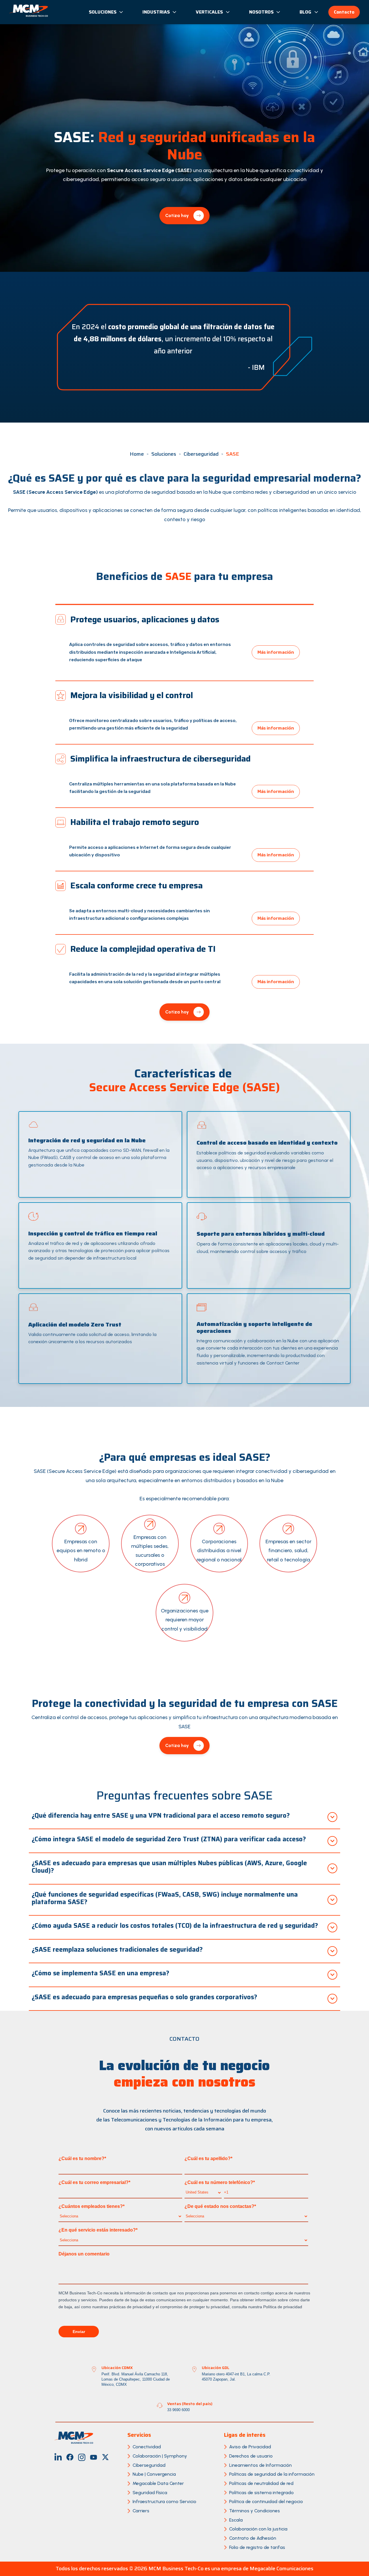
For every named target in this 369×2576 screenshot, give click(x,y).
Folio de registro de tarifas (257, 2547)
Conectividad (147, 2447)
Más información (276, 652)
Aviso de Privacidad (250, 2447)
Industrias (156, 12)
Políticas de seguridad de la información (272, 2474)
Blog (305, 12)
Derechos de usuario (251, 2456)
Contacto (344, 12)
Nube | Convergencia (154, 2474)
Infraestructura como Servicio (164, 2501)
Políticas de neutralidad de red (261, 2483)
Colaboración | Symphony (160, 2456)
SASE (233, 454)
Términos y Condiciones (255, 2511)
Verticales (209, 12)
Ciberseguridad (201, 454)
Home (137, 454)
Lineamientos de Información (260, 2465)
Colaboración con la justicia (258, 2529)
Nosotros (261, 12)
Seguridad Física (150, 2493)
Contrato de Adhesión (253, 2538)
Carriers (141, 2511)
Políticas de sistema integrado (261, 2493)
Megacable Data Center (158, 2483)
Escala (236, 2520)
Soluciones (103, 12)
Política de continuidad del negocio (266, 2501)
